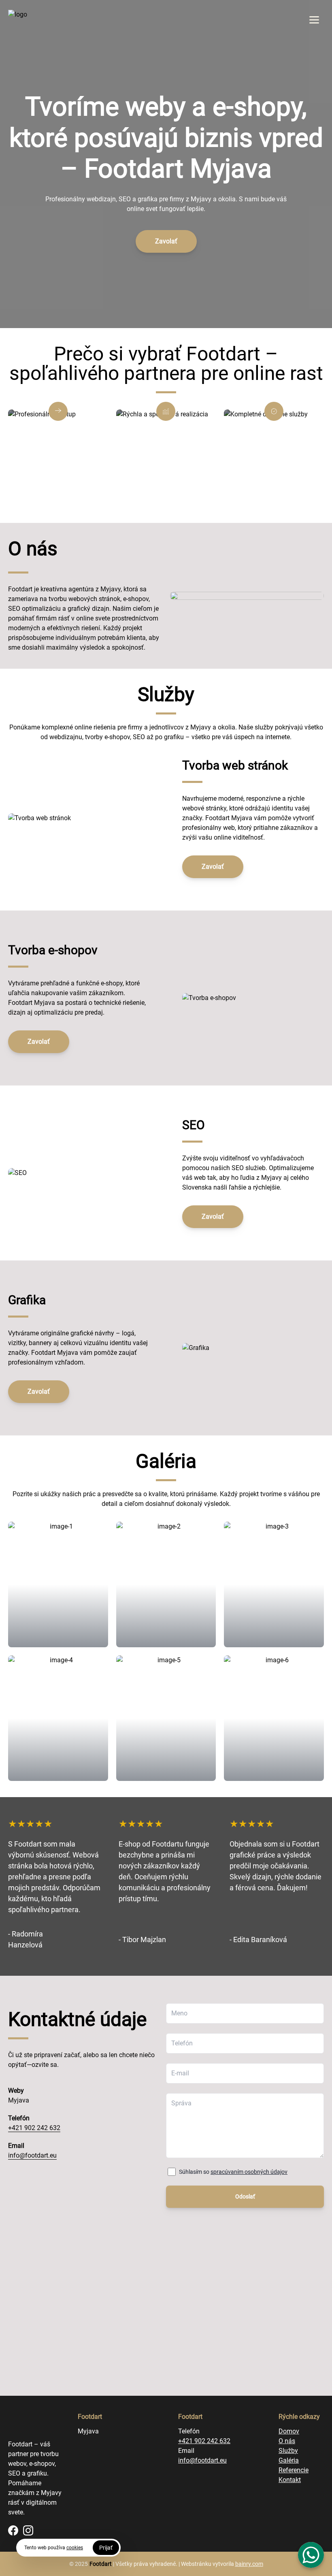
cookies (75, 2548)
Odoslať (245, 2196)
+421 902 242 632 (34, 2128)
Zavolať (166, 241)
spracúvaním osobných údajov (249, 2172)
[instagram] (28, 2530)
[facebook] (13, 2530)
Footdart (101, 2564)
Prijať (106, 2548)
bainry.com (249, 2564)
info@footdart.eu (32, 2155)
